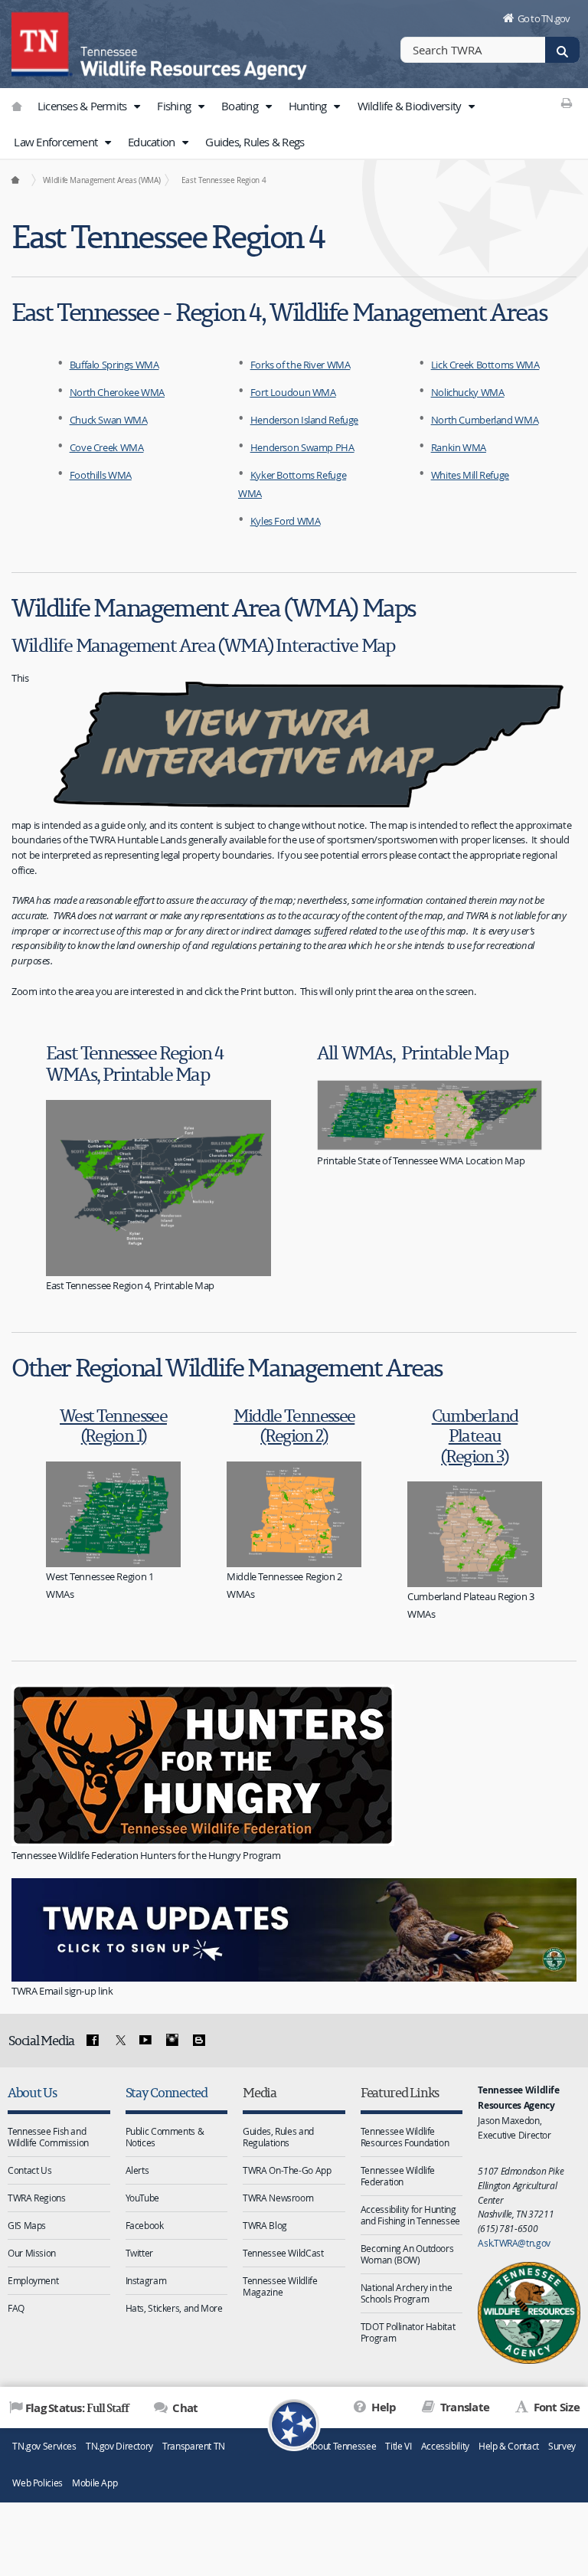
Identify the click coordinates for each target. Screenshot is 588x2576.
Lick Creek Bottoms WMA (485, 365)
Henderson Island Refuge (304, 420)
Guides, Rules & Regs (255, 142)
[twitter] (119, 2041)
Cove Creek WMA (107, 447)
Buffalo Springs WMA (114, 365)
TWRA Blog (265, 2225)
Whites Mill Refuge (470, 475)
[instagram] (172, 2041)
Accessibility (445, 2446)
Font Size (555, 2407)
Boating (241, 106)
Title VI (398, 2446)
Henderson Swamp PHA (302, 447)
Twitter (139, 2253)
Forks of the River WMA (301, 365)
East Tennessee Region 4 (224, 180)
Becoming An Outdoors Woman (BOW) (407, 2254)
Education (153, 142)
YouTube (142, 2198)
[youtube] (145, 2041)
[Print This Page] (567, 103)
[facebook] (93, 2041)
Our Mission (32, 2253)
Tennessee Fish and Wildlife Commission (48, 2137)
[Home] (15, 180)
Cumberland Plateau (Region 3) (475, 1435)
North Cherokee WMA (117, 392)
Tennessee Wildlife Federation (398, 2176)
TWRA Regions (37, 2198)
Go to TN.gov (544, 18)
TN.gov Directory (119, 2446)
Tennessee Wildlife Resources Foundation (405, 2137)
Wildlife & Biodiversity (411, 106)
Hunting (309, 106)
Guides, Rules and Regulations (278, 2137)
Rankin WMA (459, 447)
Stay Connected (167, 2092)
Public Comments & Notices (165, 2137)
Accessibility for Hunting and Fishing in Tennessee (410, 2215)
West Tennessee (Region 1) (113, 1425)
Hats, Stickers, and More (174, 2308)
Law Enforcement (57, 142)
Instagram (146, 2280)
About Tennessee (341, 2446)
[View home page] (42, 42)
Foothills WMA (101, 475)
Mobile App (95, 2483)
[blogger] (198, 2041)
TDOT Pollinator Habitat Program (408, 2332)
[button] (137, 106)
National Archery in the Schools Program (406, 2293)
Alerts (137, 2170)
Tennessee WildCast (283, 2253)
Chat (184, 2408)
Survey (562, 2446)
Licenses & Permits (83, 106)
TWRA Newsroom (278, 2198)
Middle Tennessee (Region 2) (294, 1425)
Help (382, 2407)
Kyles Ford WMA (286, 521)
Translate (464, 2407)
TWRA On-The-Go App (287, 2170)
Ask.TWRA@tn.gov (514, 2243)
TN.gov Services (44, 2446)
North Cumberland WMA (485, 420)
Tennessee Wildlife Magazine (280, 2286)
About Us (32, 2092)
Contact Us (29, 2170)
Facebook (145, 2225)
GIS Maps (27, 2225)
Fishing (175, 106)
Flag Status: (77, 2407)
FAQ (16, 2308)
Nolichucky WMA (468, 392)
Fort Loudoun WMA (293, 392)
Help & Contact (509, 2446)
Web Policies (38, 2483)
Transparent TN (194, 2446)
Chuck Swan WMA (109, 420)
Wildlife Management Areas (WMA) (101, 180)
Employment (33, 2280)
